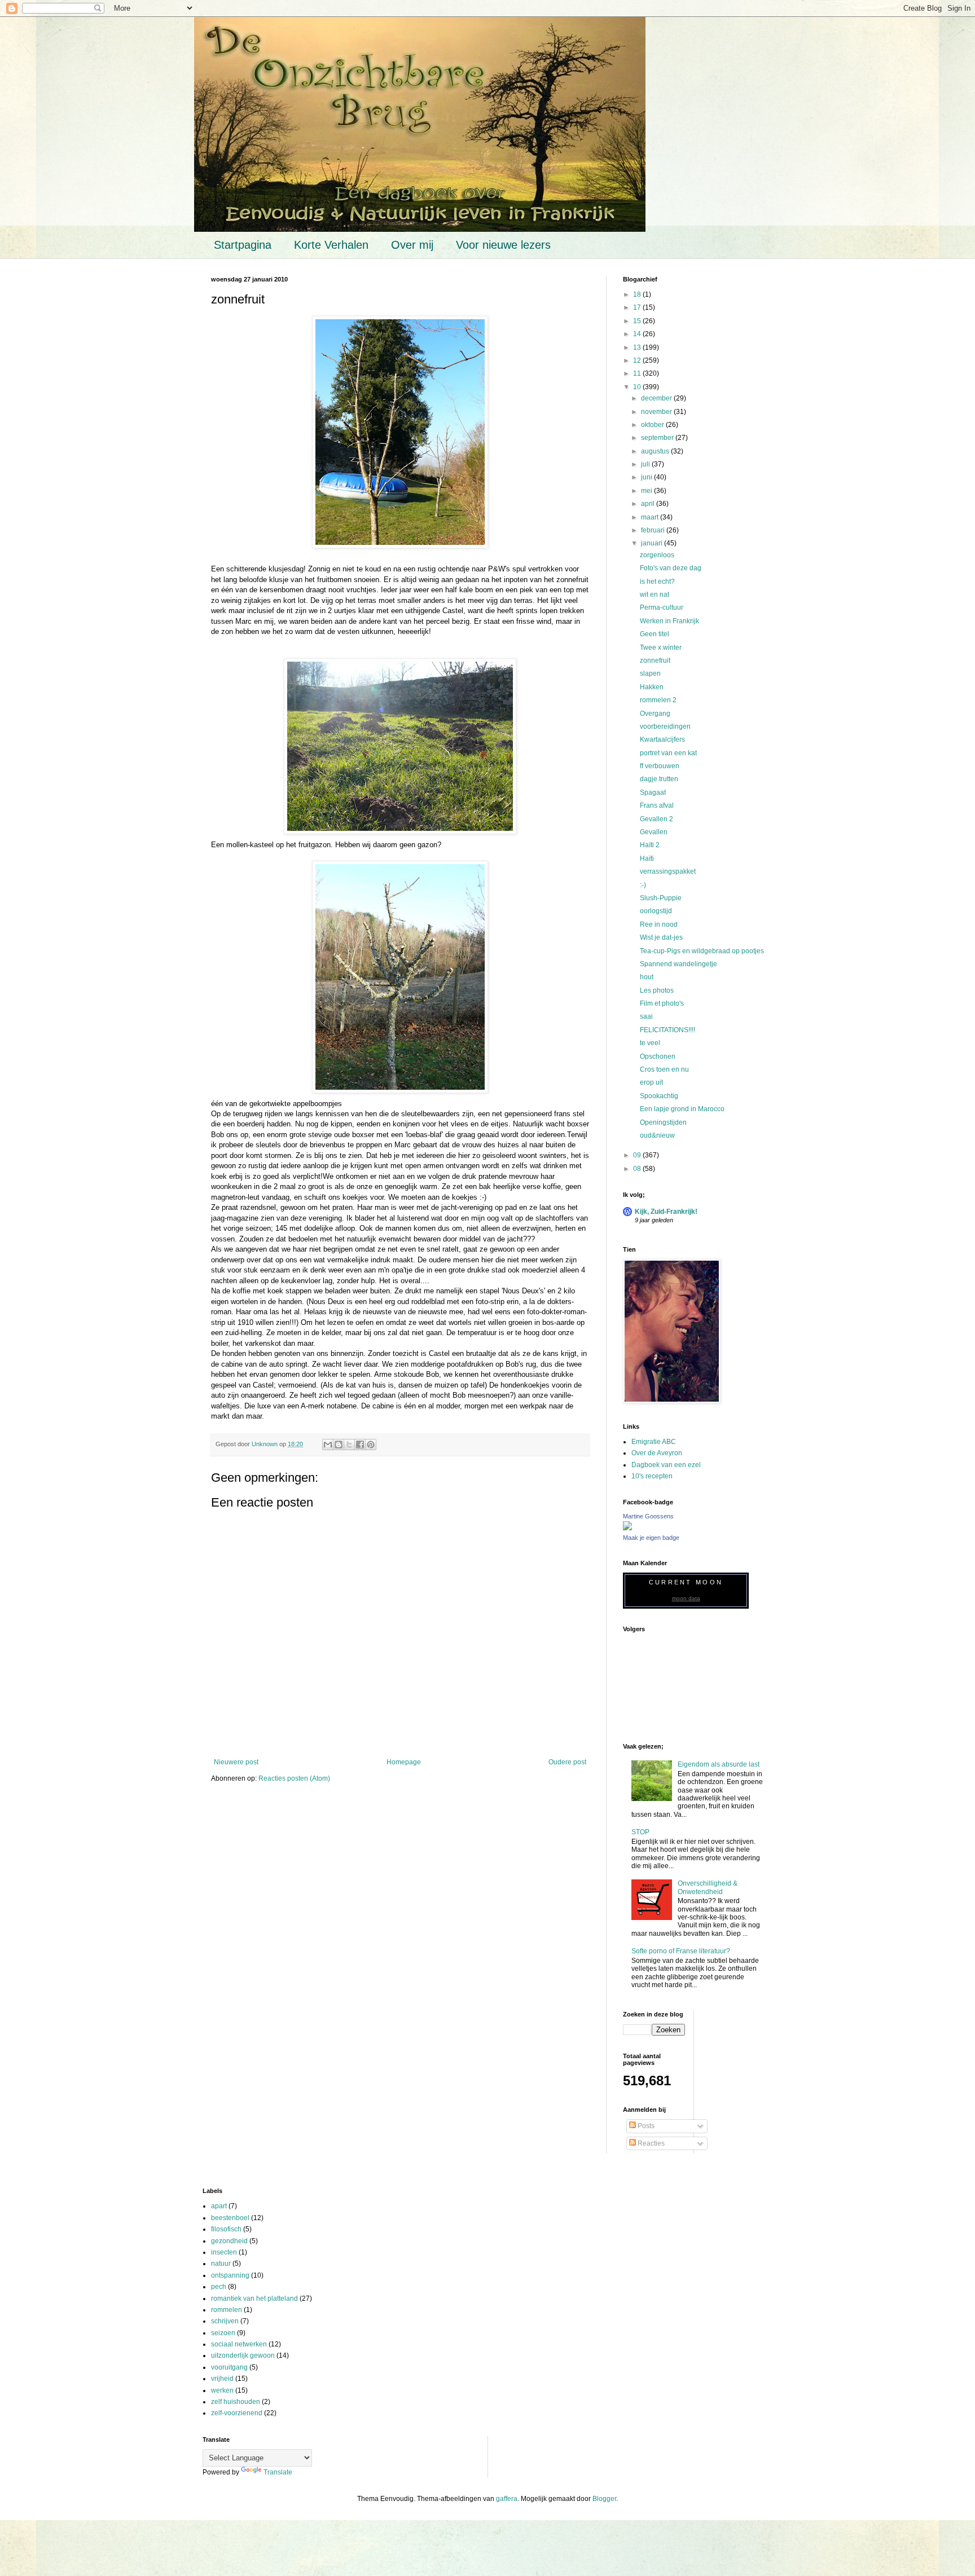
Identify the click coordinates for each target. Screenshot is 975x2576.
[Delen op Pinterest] (371, 1445)
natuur (221, 2264)
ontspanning (230, 2275)
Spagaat (653, 792)
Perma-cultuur (662, 607)
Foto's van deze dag (671, 568)
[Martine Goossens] (627, 1528)
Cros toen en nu (664, 1069)
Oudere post (567, 1762)
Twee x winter (661, 648)
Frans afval (657, 805)
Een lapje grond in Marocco (682, 1109)
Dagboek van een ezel (666, 1465)
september (658, 438)
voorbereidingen (665, 726)
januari (653, 543)
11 (638, 373)
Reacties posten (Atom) (294, 1778)
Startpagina (243, 245)
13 (638, 347)
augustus (656, 451)
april (649, 504)
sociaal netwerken (239, 2344)
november (657, 412)
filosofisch (226, 2229)
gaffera (507, 2499)
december (657, 398)
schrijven (225, 2321)
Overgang (655, 714)
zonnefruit (655, 660)
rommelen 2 (658, 700)
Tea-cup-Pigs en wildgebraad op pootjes (702, 951)
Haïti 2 (650, 845)
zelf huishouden (236, 2402)
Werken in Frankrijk (669, 621)
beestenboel (230, 2218)
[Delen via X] (349, 1445)
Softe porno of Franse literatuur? (681, 1951)
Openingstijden (663, 1122)
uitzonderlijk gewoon (243, 2355)
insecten (224, 2252)
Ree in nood (659, 924)
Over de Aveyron (657, 1453)
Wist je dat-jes (661, 937)
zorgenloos (657, 555)
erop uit (651, 1082)
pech (219, 2287)
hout (647, 977)
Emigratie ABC (654, 1442)
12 (638, 360)
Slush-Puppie (661, 898)
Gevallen (654, 832)
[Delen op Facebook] (360, 1445)
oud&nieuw (657, 1135)
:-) (643, 885)
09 (638, 1155)
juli (646, 464)
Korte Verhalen (331, 245)
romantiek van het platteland (254, 2298)
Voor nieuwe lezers (503, 245)
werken (222, 2390)
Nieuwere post (236, 1762)
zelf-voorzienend (237, 2413)
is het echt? (657, 582)
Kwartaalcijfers (662, 739)
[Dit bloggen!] (339, 1445)
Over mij (412, 245)
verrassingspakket (668, 871)
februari (654, 530)
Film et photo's (662, 1003)
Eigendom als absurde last (719, 1764)
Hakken (652, 687)
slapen (650, 673)
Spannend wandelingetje (678, 964)
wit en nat (655, 595)
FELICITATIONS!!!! (667, 1030)
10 (638, 387)
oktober (653, 425)
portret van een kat (668, 753)
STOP (640, 1832)
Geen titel (655, 634)
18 (638, 294)
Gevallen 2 (656, 819)
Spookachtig (659, 1096)
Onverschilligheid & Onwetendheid (708, 1887)
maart (651, 517)
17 (638, 307)
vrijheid (222, 2379)
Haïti (647, 858)
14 (638, 334)
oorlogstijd (656, 911)
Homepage (404, 1762)
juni (647, 477)
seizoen (223, 2333)
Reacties (650, 2143)
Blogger (604, 2499)
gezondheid (229, 2241)
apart (219, 2206)
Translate (278, 2472)
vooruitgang (229, 2367)
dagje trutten (659, 779)
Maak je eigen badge (651, 1538)
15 (638, 321)
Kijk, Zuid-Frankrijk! (666, 1212)
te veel (650, 1043)
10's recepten (652, 1476)
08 (638, 1169)
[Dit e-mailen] (328, 1445)
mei (647, 491)
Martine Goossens (648, 1516)
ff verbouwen (660, 766)
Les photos (657, 990)
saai (646, 1016)
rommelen (227, 2310)
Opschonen (658, 1056)
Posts (645, 2126)
